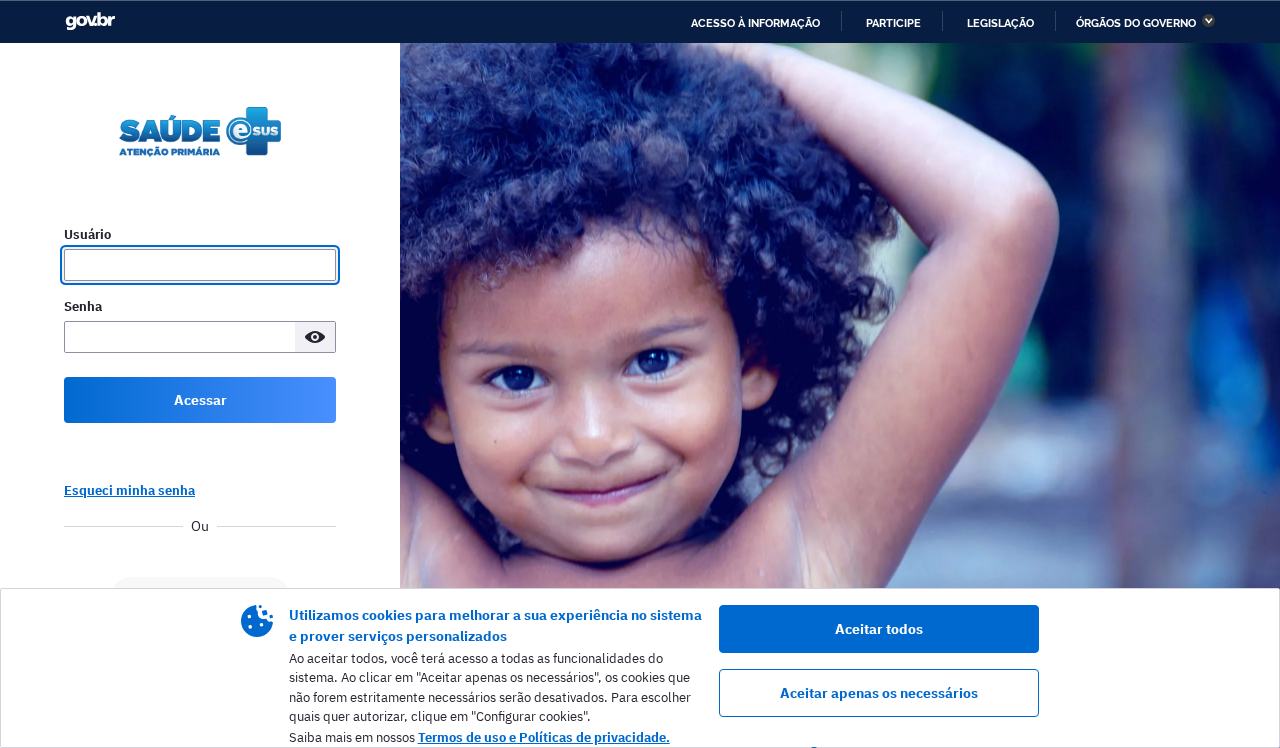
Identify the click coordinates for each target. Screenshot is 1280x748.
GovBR (90, 21)
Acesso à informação (755, 23)
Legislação (1000, 23)
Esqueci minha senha (129, 490)
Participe (893, 23)
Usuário (87, 234)
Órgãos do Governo (1136, 23)
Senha (83, 306)
